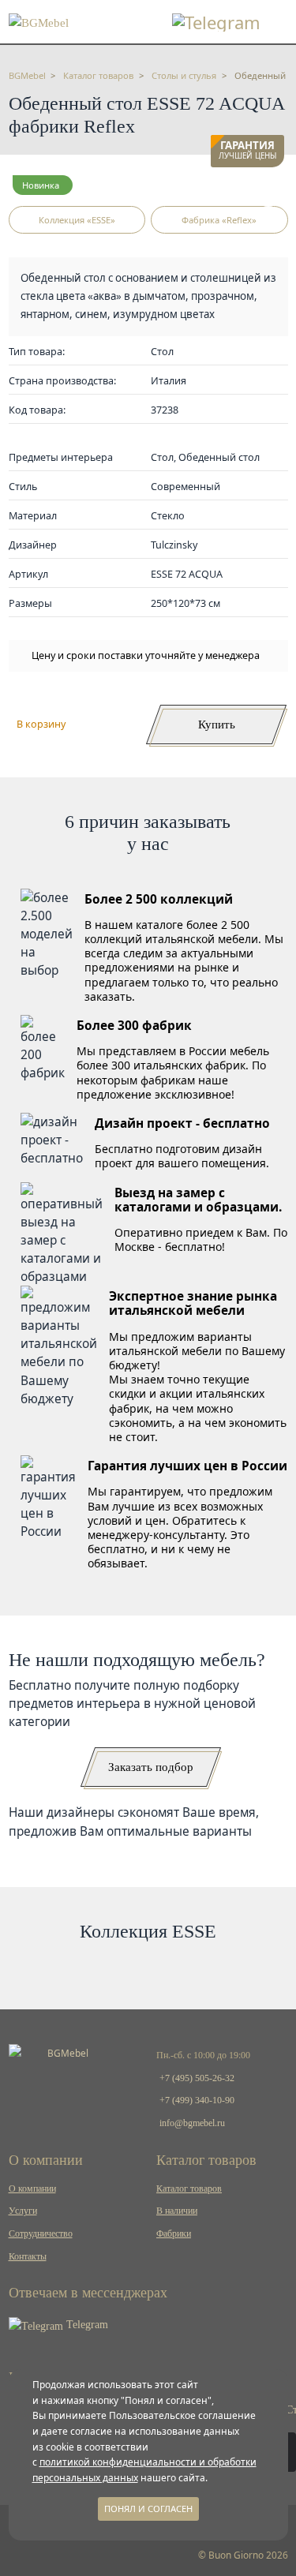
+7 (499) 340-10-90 (197, 2100)
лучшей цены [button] (247, 151)
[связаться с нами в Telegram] (216, 22)
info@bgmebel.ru (192, 2123)
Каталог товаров (189, 2188)
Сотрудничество (41, 2233)
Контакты (28, 2256)
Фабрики (174, 2233)
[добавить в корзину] (268, 191)
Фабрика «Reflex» (219, 220)
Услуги (23, 2211)
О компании (32, 2188)
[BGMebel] (39, 21)
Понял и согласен (148, 2509)
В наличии (177, 2211)
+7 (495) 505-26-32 (197, 2078)
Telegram (86, 2325)
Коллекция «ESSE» (77, 220)
